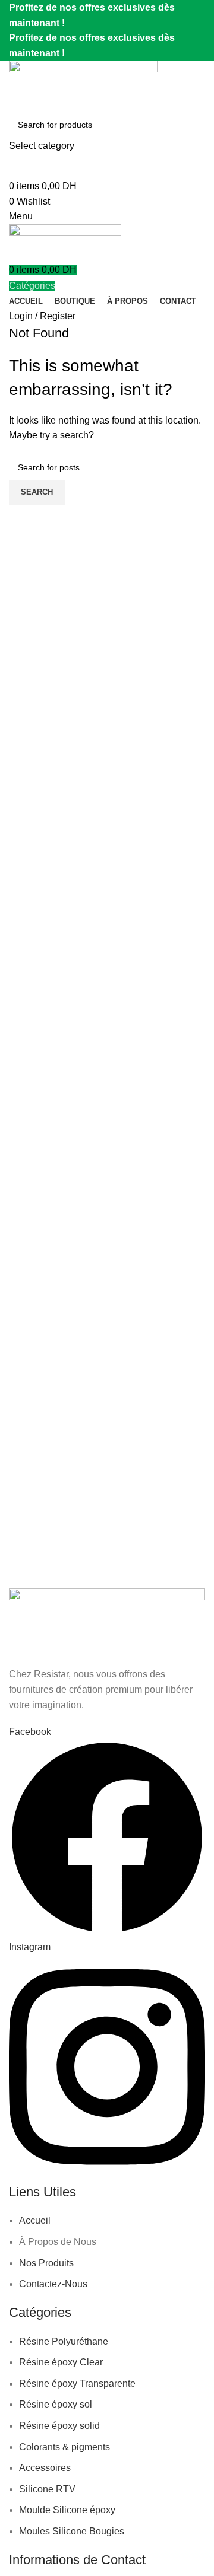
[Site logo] (83, 85)
